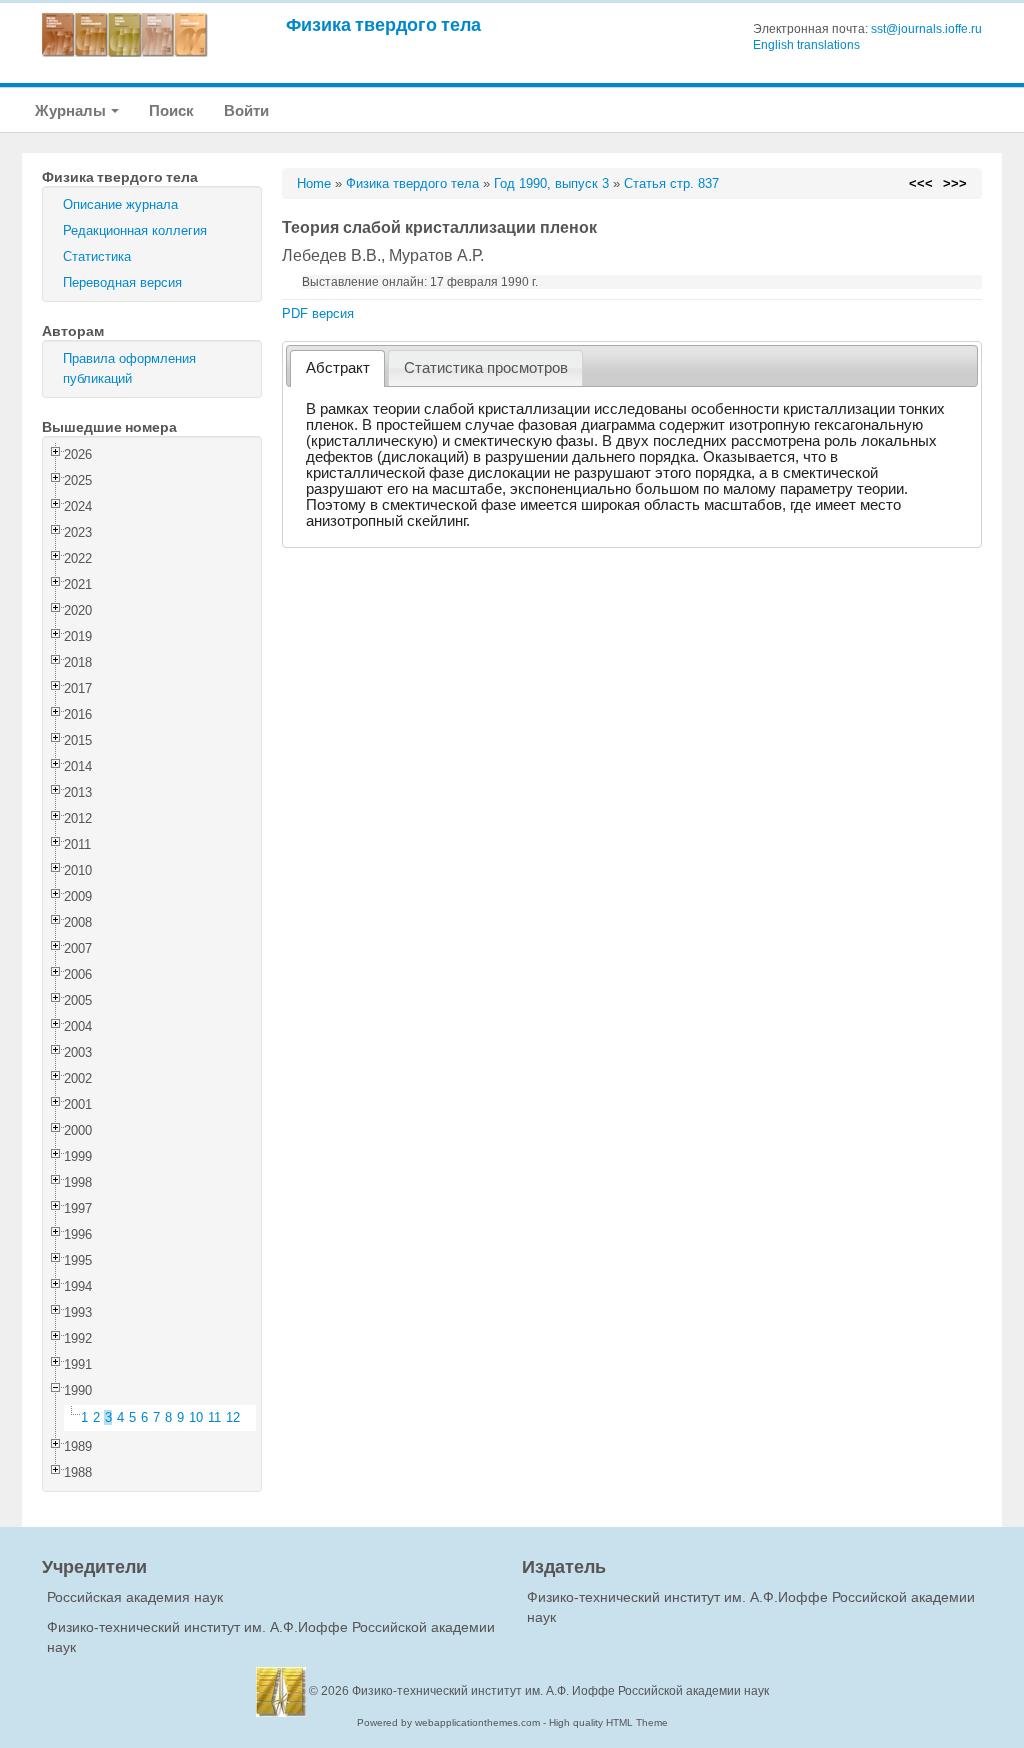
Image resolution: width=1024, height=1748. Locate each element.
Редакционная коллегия (135, 230)
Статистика (97, 256)
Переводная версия (122, 282)
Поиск (171, 110)
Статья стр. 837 (671, 183)
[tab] (337, 368)
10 (196, 1417)
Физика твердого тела (383, 24)
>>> (955, 183)
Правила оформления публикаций (129, 368)
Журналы (72, 110)
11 (214, 1417)
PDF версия (318, 313)
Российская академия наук (135, 1597)
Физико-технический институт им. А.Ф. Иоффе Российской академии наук (560, 1691)
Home (314, 183)
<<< (921, 183)
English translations (806, 45)
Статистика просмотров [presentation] (486, 368)
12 (233, 1417)
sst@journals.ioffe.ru (926, 29)
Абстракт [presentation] (338, 368)
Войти (246, 110)
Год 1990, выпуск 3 (551, 183)
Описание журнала (120, 204)
